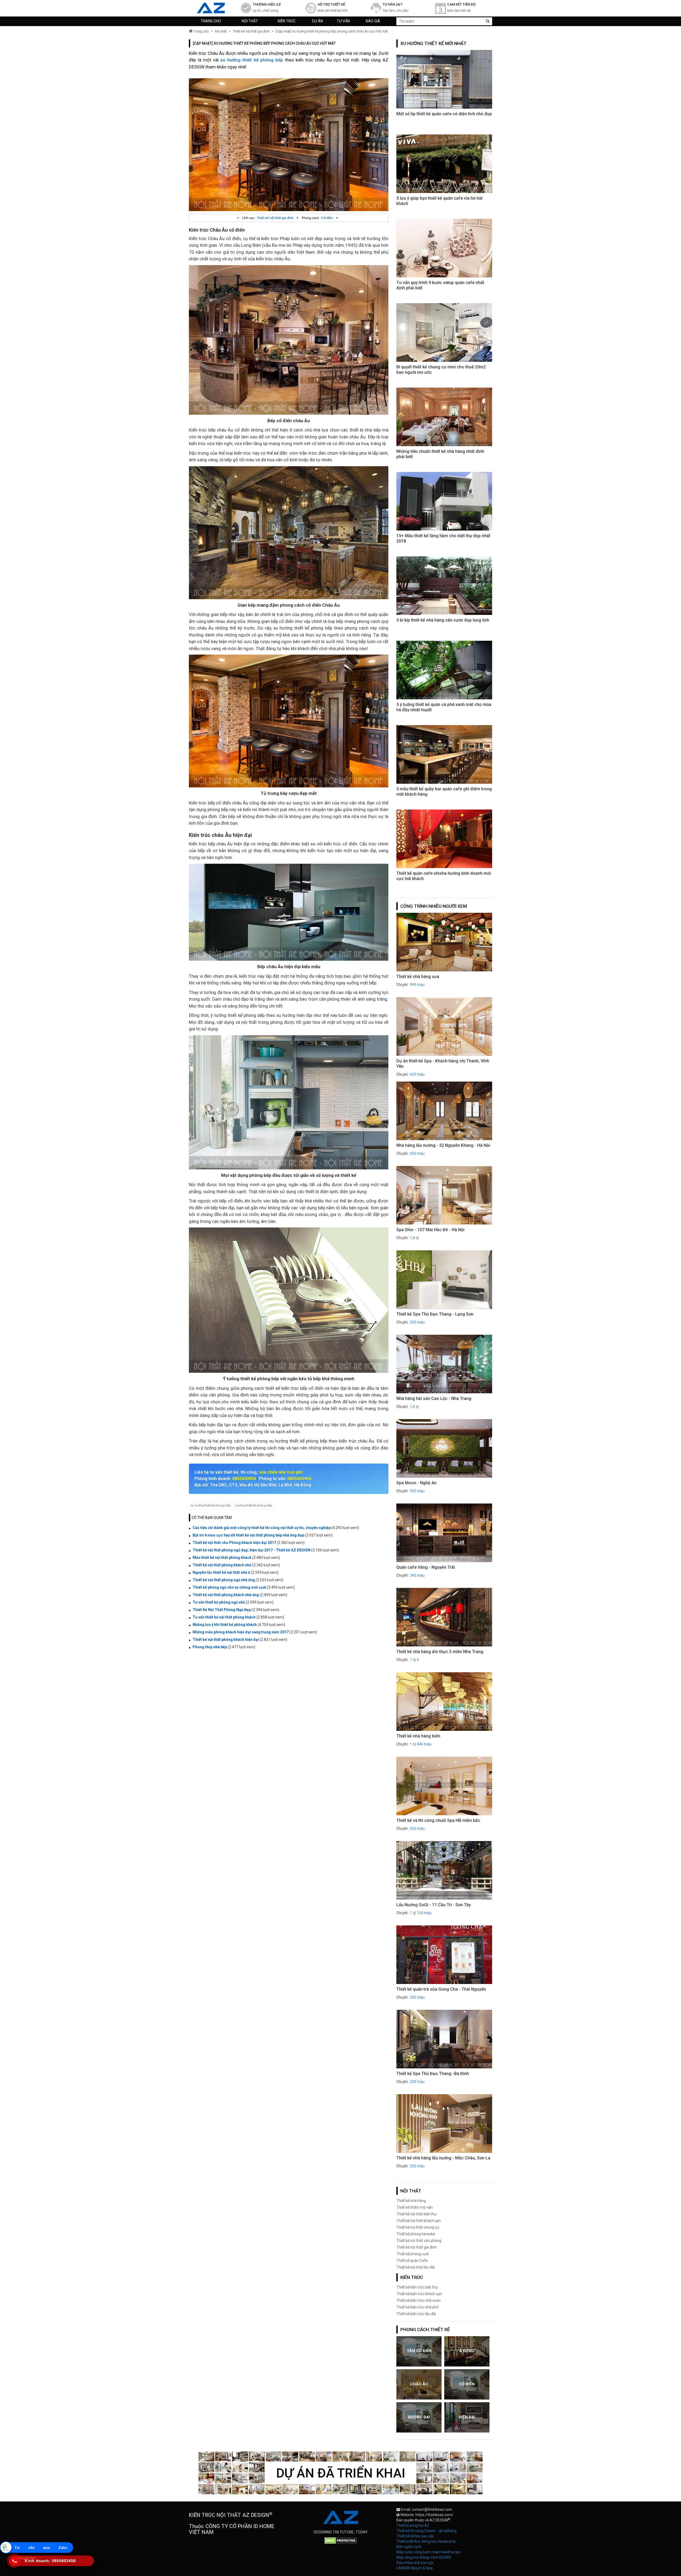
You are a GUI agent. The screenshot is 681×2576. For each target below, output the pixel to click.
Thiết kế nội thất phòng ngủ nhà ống (224, 1580)
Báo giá (373, 21)
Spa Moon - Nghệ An (416, 1483)
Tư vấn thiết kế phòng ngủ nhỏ (219, 1602)
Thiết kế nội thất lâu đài (416, 2267)
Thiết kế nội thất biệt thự (416, 2214)
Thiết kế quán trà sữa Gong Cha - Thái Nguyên (441, 1989)
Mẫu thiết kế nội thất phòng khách (222, 1558)
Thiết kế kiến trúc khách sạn (419, 2294)
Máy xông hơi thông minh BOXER (424, 2557)
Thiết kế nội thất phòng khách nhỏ (222, 1565)
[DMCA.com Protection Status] (341, 2540)
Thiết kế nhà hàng (411, 2201)
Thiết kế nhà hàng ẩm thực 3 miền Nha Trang (440, 1652)
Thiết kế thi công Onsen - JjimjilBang (426, 2531)
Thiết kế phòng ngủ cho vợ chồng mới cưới (229, 1587)
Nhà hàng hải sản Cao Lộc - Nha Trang (434, 1398)
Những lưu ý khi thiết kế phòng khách (225, 1625)
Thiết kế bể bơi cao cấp (415, 2536)
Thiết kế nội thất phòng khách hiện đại (226, 1640)
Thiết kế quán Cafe (412, 2261)
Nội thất (250, 21)
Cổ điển (327, 218)
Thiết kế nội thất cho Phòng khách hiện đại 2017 (235, 1543)
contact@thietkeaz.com (432, 2509)
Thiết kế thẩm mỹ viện (415, 2207)
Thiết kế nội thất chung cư (418, 2227)
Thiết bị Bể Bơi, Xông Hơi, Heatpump (426, 2541)
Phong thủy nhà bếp (210, 1647)
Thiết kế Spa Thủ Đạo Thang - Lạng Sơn (435, 1314)
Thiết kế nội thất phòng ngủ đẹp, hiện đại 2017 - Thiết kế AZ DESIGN (252, 1550)
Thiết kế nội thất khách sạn (419, 2221)
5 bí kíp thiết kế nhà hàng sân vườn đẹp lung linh (443, 620)
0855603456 (244, 1479)
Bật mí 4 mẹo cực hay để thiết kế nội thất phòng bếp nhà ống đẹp (248, 1535)
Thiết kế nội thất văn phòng (419, 2241)
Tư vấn (343, 21)
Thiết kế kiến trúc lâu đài (416, 2314)
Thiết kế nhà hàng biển (418, 1736)
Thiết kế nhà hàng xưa (418, 977)
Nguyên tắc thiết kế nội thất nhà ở (221, 1572)
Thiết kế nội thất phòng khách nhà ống (226, 1595)
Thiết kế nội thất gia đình (251, 31)
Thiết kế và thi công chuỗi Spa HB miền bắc (438, 1820)
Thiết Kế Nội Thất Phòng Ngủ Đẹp (222, 1610)
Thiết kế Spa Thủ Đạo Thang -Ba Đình (433, 2074)
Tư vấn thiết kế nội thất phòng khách (224, 1617)
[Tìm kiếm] (488, 21)
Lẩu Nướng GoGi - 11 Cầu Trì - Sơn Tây (434, 1905)
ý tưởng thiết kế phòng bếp (254, 1505)
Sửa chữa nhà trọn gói (415, 2563)
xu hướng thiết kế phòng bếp (211, 1505)
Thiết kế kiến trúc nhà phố (418, 2307)
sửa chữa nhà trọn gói (281, 1472)
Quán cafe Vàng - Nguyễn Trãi (426, 1567)
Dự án (317, 21)
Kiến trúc (287, 21)
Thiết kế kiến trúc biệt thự (417, 2287)
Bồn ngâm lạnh (409, 2547)
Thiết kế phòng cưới (413, 2254)
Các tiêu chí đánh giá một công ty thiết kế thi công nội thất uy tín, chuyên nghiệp (262, 1528)
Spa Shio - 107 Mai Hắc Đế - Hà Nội (430, 1230)
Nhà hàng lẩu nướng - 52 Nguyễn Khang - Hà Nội (443, 1145)
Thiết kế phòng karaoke (416, 2234)
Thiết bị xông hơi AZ (413, 2525)
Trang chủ (211, 21)
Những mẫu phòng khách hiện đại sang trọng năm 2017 (241, 1632)
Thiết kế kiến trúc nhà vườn (419, 2300)
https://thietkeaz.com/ (435, 2515)
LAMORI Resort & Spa (414, 2568)
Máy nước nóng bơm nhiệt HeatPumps (428, 2552)
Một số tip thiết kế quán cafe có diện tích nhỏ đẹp (444, 114)
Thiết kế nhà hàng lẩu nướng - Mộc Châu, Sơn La (443, 2158)
